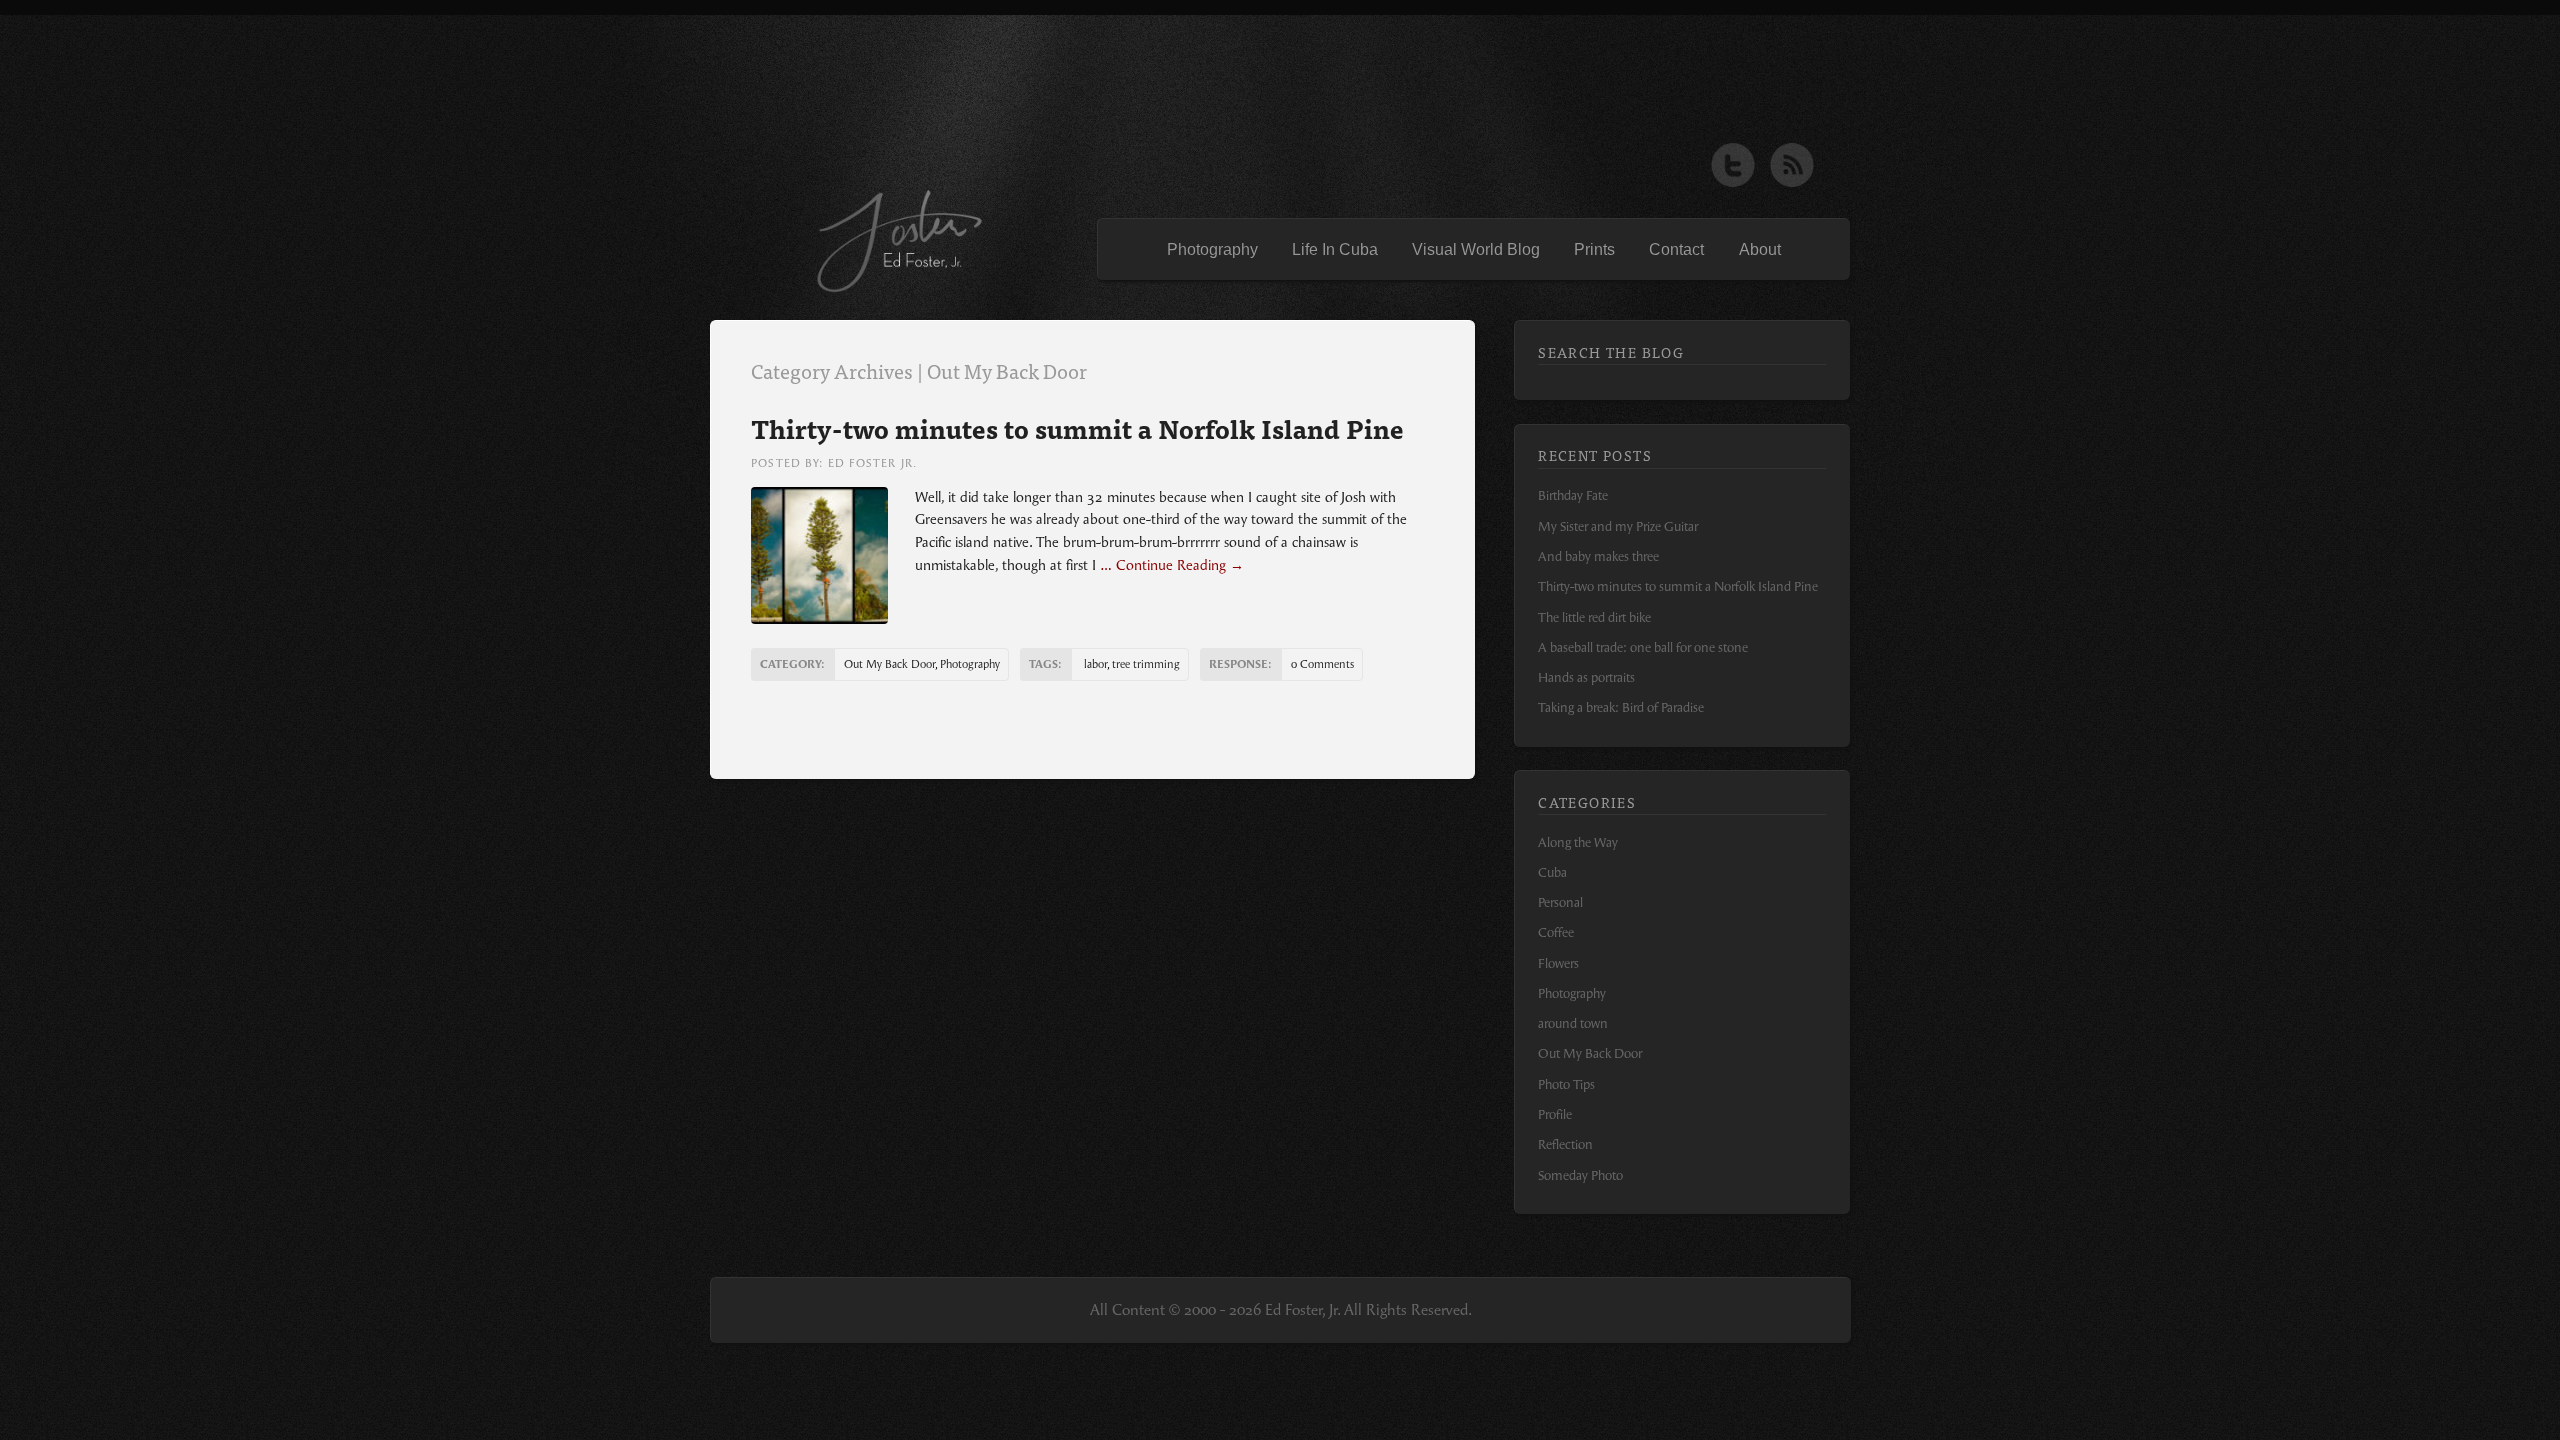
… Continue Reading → (1170, 565)
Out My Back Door (889, 664)
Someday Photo (1580, 1175)
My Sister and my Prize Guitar (1618, 526)
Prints (1594, 250)
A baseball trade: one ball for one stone (1643, 647)
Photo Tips (1566, 1084)
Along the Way (1578, 842)
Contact (1676, 250)
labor (1095, 664)
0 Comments (1322, 664)
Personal (1560, 902)
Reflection (1565, 1144)
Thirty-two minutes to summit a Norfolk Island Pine (1077, 428)
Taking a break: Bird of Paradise (1621, 707)
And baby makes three (1598, 556)
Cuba (1552, 872)
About (1760, 250)
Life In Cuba (1335, 250)
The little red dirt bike (1594, 617)
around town (1573, 1023)
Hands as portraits (1586, 677)
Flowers (1558, 963)
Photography (1212, 250)
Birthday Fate (1573, 495)
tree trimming (1146, 664)
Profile (1555, 1114)
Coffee (1556, 932)
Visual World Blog (1476, 250)
